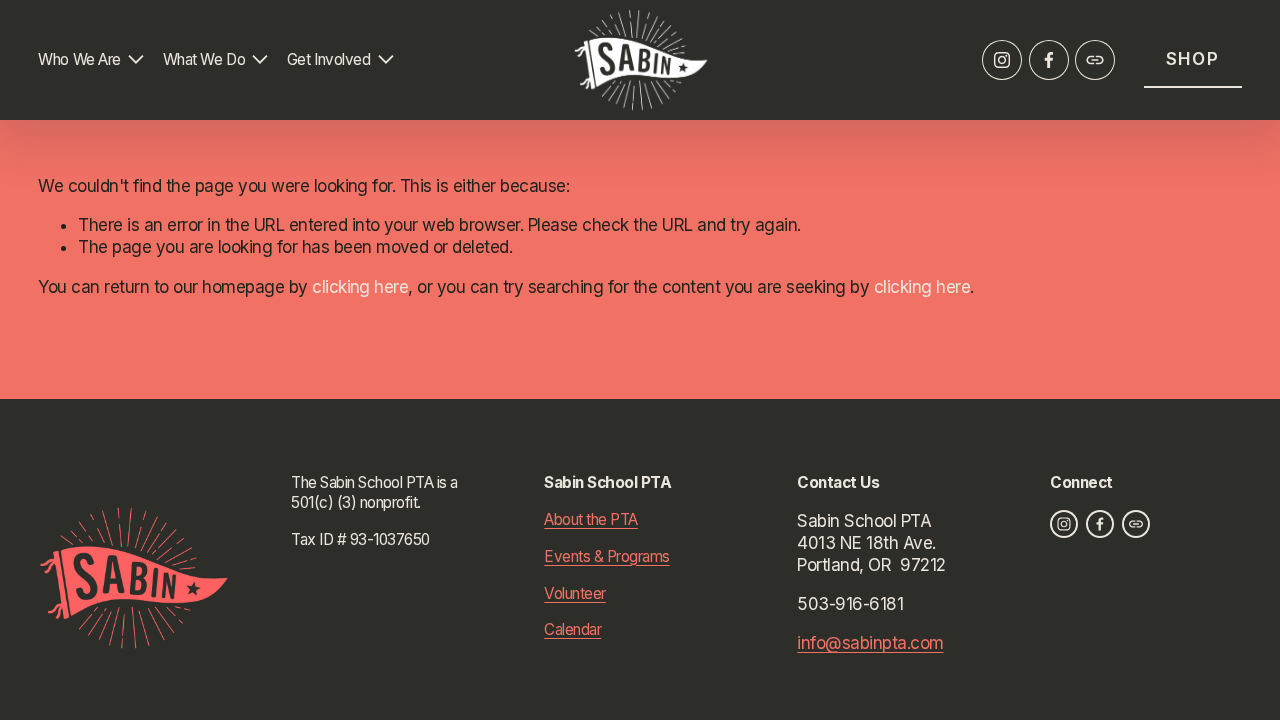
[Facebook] (1049, 60)
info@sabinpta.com (870, 643)
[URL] (1095, 60)
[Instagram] (1002, 60)
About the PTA (590, 519)
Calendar (572, 629)
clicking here (360, 287)
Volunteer (574, 593)
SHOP (1193, 59)
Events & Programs (606, 556)
